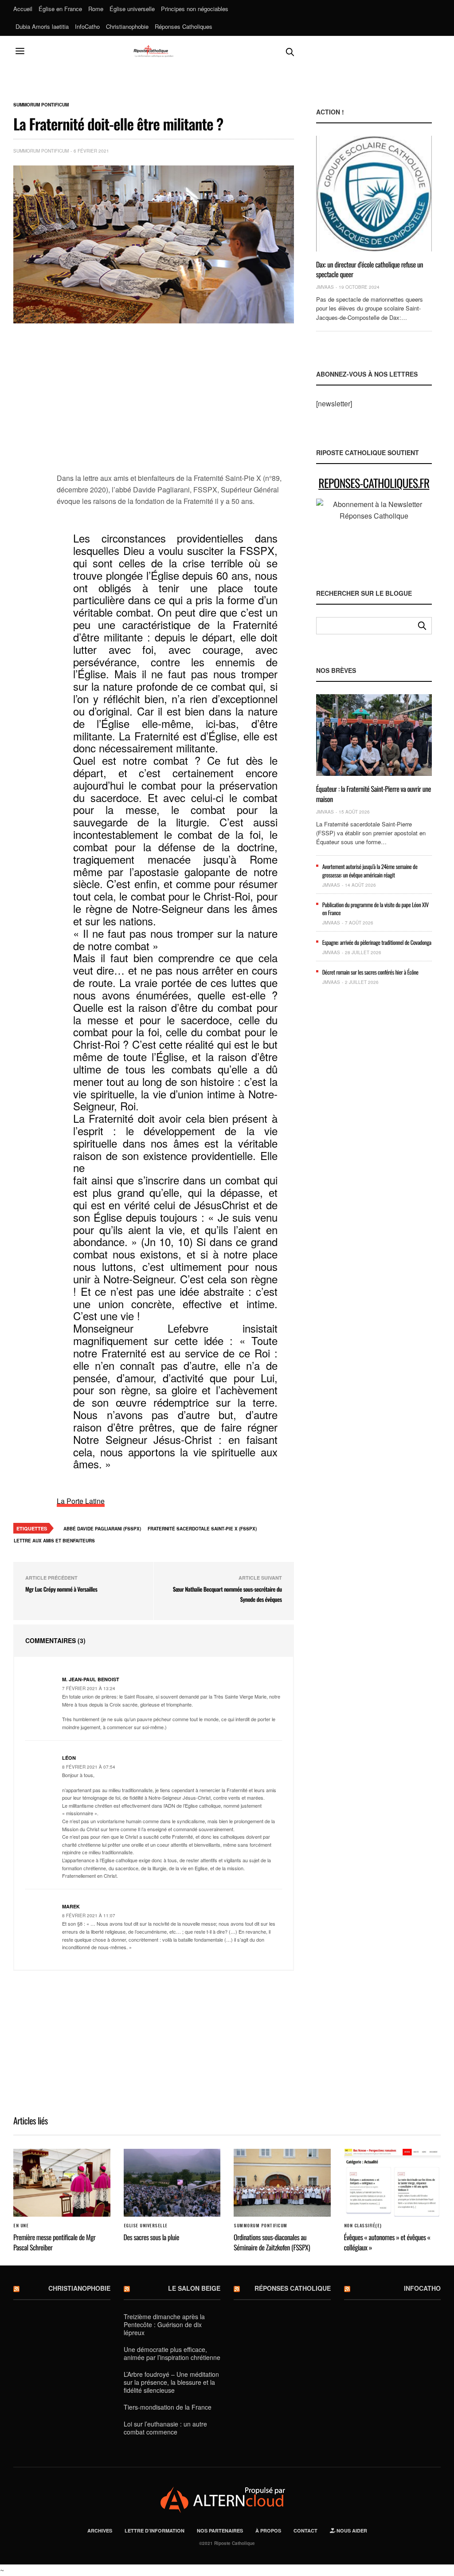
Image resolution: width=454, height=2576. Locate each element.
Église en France (60, 9)
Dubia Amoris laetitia (42, 26)
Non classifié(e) (363, 2226)
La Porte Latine (81, 1501)
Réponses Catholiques (184, 26)
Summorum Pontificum (41, 105)
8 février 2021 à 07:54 (89, 1767)
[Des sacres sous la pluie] (172, 2183)
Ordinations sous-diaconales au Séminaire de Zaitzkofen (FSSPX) (272, 2242)
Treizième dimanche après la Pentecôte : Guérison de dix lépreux (164, 2324)
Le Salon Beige (194, 2288)
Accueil (23, 9)
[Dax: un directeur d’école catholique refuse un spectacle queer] (374, 193)
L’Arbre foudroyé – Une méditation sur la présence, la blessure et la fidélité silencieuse (171, 2382)
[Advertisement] (175, 403)
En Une (21, 2226)
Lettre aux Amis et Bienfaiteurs (54, 1541)
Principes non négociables (195, 9)
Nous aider (351, 2531)
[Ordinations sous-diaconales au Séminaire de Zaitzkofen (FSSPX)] (282, 2183)
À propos (268, 2531)
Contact (305, 2531)
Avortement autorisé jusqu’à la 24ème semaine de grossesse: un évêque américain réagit (370, 870)
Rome (96, 9)
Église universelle (132, 9)
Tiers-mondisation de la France (168, 2407)
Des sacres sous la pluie (151, 2237)
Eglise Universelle (146, 2226)
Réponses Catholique (293, 2288)
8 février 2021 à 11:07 (89, 1915)
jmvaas (325, 287)
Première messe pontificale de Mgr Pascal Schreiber (54, 2242)
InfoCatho (87, 26)
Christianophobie (127, 26)
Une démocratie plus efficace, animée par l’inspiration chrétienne (172, 2353)
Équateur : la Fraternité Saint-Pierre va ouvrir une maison (374, 794)
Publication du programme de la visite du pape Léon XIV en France (376, 908)
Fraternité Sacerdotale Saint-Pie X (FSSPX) (202, 1529)
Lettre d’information (155, 2531)
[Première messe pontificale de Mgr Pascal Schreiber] (62, 2183)
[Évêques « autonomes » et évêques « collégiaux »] (393, 2183)
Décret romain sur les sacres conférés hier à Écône (370, 972)
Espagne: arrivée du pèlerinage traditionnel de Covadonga (377, 942)
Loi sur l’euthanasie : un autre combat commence (165, 2428)
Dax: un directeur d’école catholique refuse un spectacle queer (370, 269)
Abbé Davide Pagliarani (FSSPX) (102, 1529)
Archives (100, 2531)
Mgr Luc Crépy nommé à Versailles (61, 1589)
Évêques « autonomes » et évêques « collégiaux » (387, 2242)
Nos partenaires (220, 2531)
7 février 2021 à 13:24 (89, 1688)
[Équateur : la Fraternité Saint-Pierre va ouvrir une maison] (374, 735)
